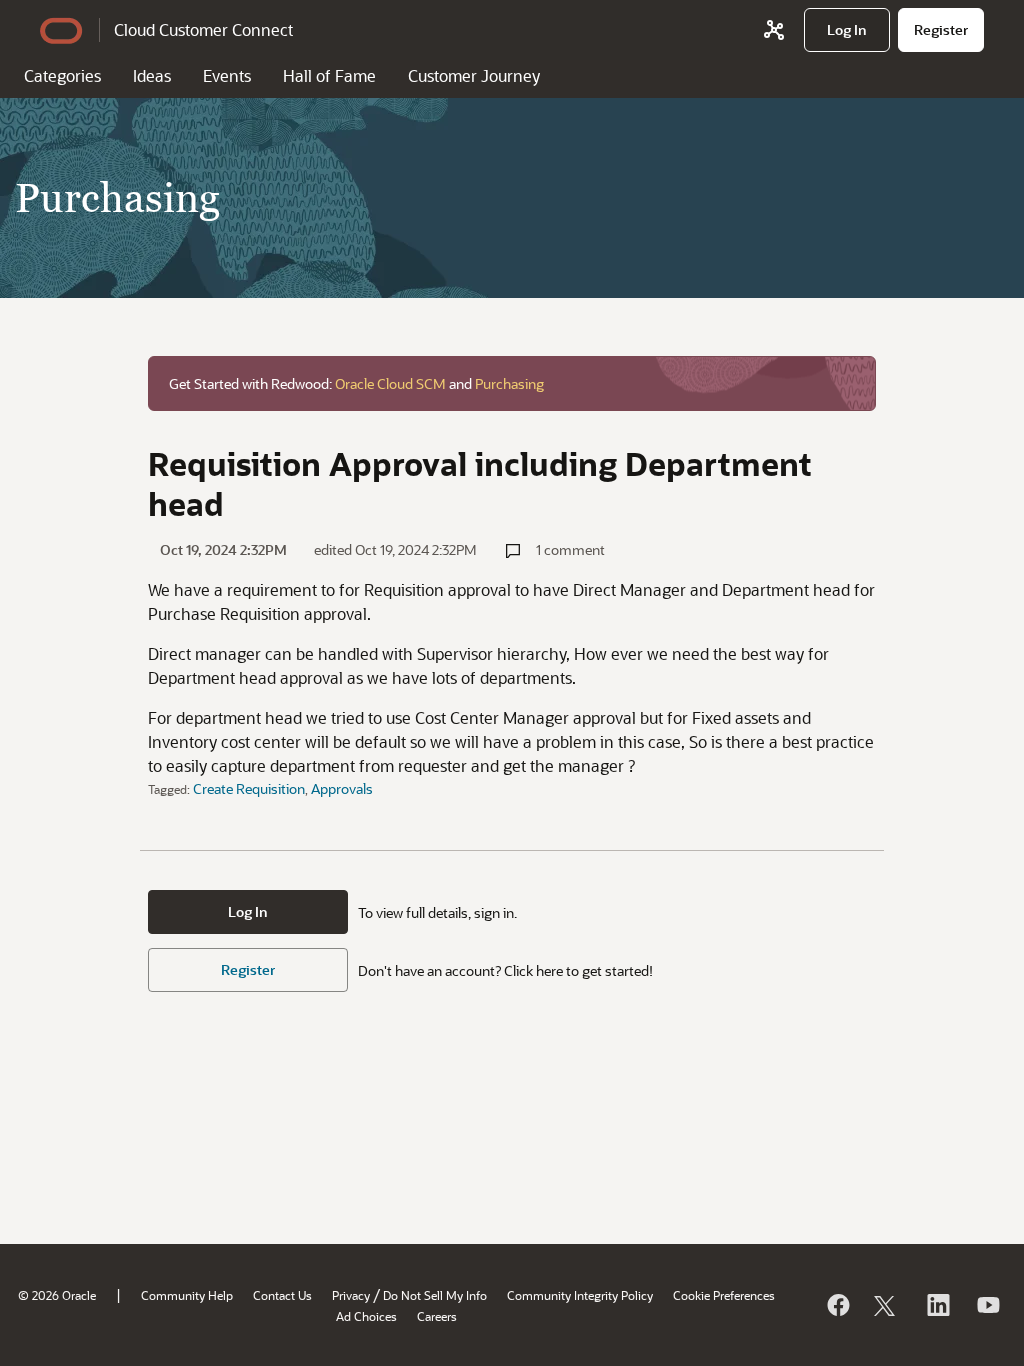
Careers (437, 1316)
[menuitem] (847, 30)
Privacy (351, 1295)
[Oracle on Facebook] (837, 1305)
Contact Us (282, 1295)
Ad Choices (366, 1316)
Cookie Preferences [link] (724, 1295)
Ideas (152, 75)
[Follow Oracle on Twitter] (887, 1305)
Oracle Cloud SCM (390, 383)
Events (227, 75)
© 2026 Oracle (57, 1295)
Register (248, 969)
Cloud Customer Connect (203, 29)
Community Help (187, 1295)
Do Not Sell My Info (435, 1295)
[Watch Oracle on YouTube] (987, 1305)
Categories (62, 75)
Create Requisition (249, 788)
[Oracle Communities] (774, 30)
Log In (248, 911)
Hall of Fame (329, 75)
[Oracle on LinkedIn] (937, 1305)
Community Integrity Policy (580, 1295)
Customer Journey (474, 75)
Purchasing (509, 383)
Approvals (342, 788)
